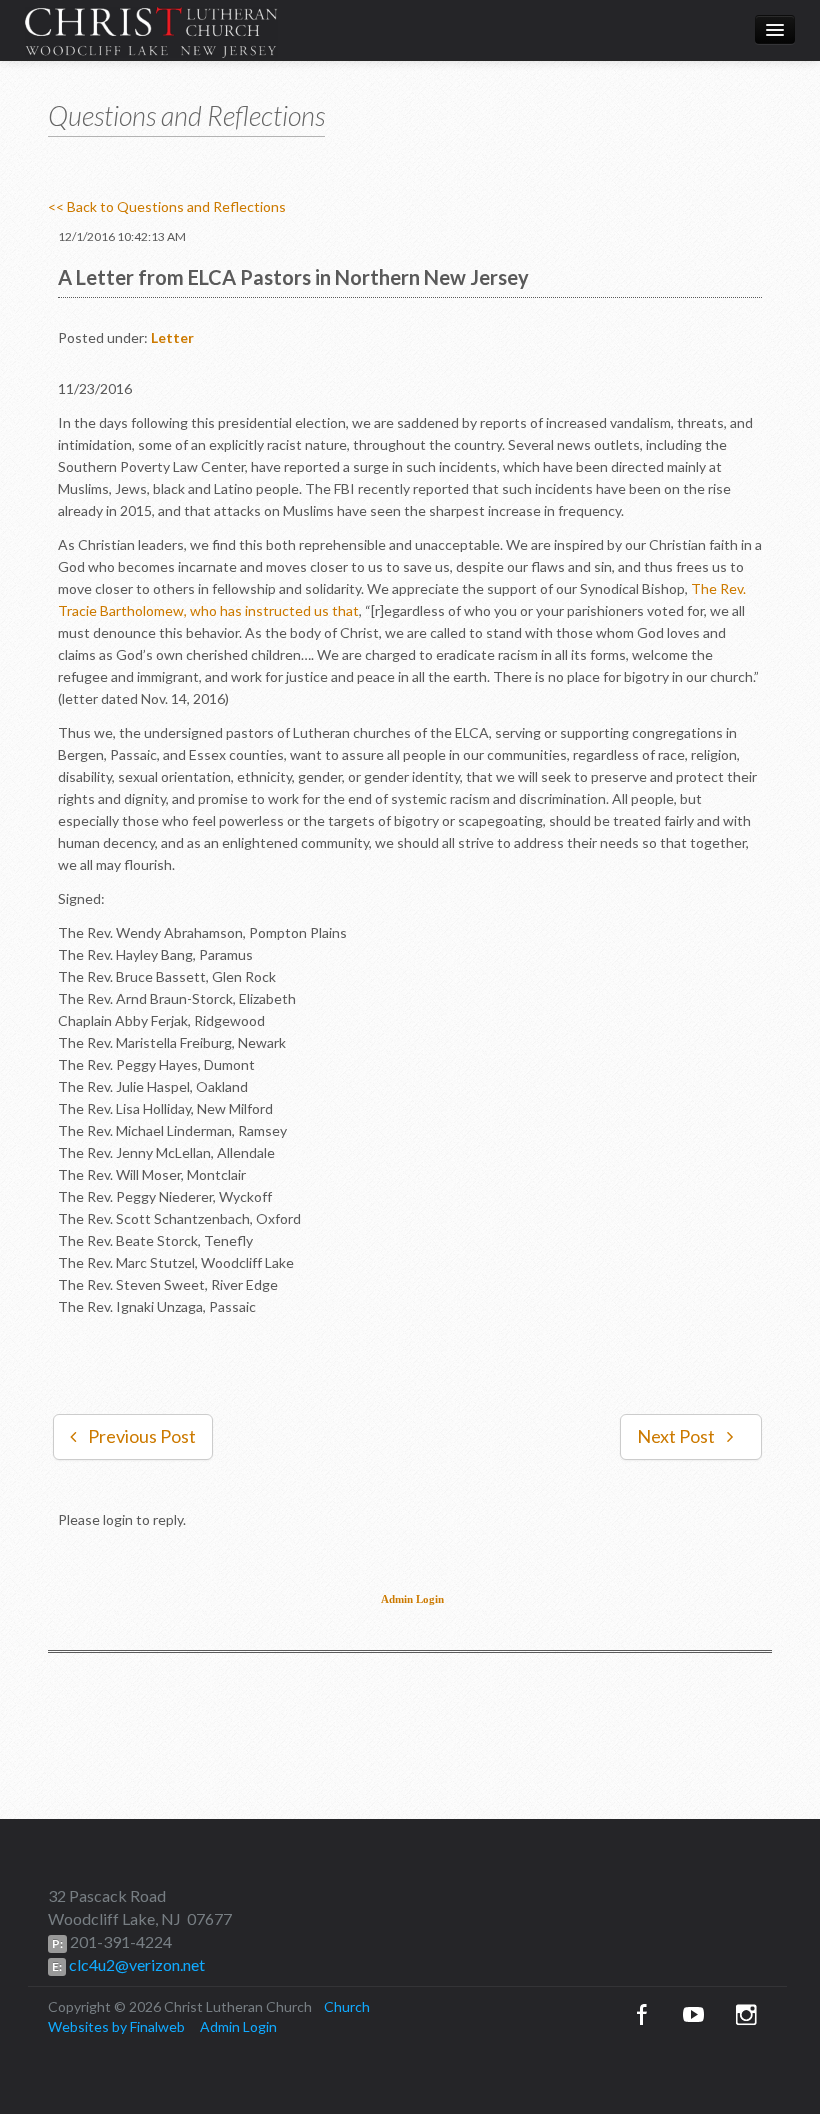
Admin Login (412, 1599)
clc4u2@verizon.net (135, 1964)
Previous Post (142, 1436)
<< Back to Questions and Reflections (167, 206)
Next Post (676, 1436)
